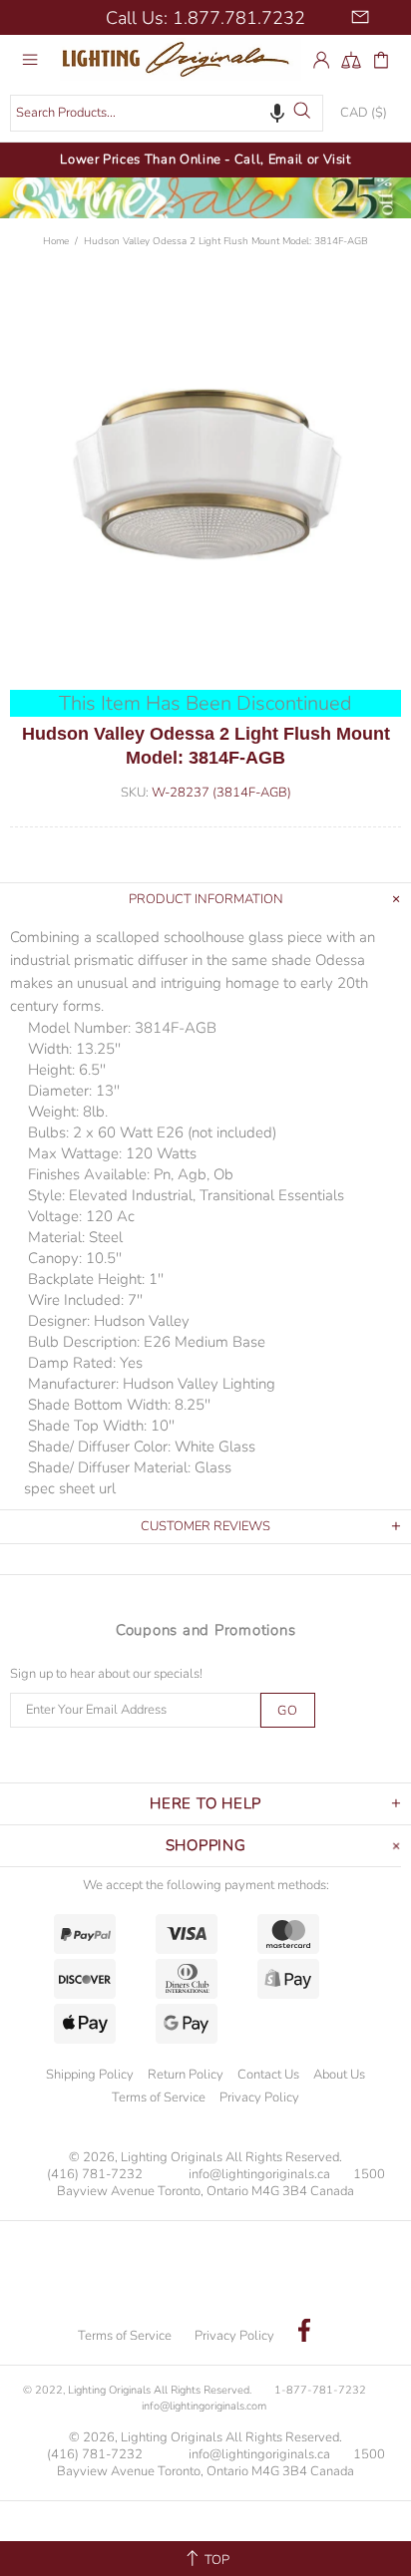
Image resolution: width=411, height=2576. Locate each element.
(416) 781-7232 (95, 2175)
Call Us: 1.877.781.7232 (205, 18)
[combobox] (167, 113)
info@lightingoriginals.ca (259, 2175)
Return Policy (186, 2075)
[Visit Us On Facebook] (304, 2333)
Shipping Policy (90, 2075)
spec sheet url (70, 1488)
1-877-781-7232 (320, 2390)
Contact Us (268, 2075)
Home (56, 241)
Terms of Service (159, 2097)
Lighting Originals (181, 59)
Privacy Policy (259, 2097)
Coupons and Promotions (206, 1630)
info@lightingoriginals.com (204, 2406)
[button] (277, 113)
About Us (339, 2075)
